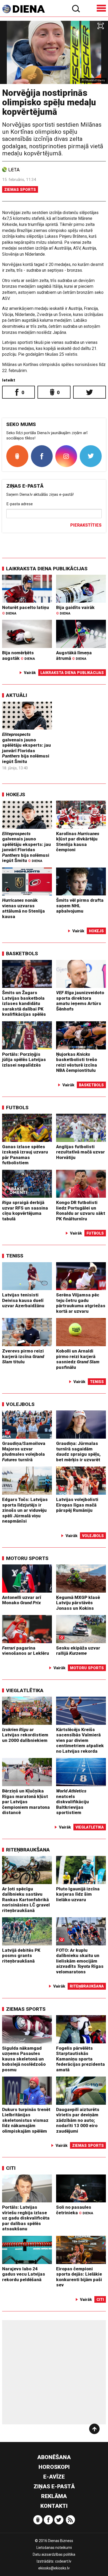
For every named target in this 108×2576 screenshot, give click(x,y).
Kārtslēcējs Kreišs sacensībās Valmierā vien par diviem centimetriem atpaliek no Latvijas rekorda (80, 1740)
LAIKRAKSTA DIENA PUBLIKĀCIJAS (47, 569)
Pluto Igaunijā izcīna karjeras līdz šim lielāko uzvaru (78, 1894)
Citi (11, 2168)
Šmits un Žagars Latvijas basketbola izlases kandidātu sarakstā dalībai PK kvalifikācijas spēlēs (24, 1003)
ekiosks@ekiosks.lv (54, 2568)
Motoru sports (27, 1558)
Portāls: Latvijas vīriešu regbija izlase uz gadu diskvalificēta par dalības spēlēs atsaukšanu (26, 2218)
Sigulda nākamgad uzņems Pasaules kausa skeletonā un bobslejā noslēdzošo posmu (24, 2059)
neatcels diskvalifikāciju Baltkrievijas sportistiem (72, 1802)
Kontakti (54, 2506)
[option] (54, 52)
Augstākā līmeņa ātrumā (74, 655)
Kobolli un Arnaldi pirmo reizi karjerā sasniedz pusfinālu (78, 1359)
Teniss (15, 1256)
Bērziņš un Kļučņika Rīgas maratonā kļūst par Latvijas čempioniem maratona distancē (26, 1802)
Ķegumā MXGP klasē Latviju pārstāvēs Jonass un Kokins (78, 1603)
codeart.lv (63, 2561)
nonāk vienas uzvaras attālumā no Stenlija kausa (23, 908)
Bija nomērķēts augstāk (18, 655)
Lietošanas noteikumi (54, 2548)
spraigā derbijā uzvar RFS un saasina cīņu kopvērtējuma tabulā (25, 1211)
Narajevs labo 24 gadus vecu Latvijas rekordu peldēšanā (24, 2274)
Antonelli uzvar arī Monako (22, 1600)
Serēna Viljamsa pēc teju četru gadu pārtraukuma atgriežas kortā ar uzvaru (81, 1303)
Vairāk (30, 673)
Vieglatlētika (25, 1690)
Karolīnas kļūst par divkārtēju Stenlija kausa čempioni (78, 842)
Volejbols (20, 1404)
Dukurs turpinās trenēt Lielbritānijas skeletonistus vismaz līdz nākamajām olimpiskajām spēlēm (26, 2120)
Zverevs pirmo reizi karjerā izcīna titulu (23, 1356)
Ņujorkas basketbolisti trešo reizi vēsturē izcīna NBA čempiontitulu (77, 1062)
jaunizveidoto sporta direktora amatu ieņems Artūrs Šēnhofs (80, 1001)
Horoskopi (54, 2467)
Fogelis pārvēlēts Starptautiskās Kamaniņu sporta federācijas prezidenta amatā (80, 2059)
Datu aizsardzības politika (54, 2554)
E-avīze (54, 2477)
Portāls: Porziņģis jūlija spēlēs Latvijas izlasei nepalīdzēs (24, 1060)
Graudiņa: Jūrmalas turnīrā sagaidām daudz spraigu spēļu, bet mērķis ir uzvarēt (78, 1452)
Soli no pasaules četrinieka (75, 2210)
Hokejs (16, 794)
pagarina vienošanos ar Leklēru (26, 1651)
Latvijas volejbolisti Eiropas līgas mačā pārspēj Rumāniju (77, 1505)
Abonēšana (54, 2457)
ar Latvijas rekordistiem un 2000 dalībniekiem (25, 1735)
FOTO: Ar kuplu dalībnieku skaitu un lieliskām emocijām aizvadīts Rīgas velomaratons (80, 1961)
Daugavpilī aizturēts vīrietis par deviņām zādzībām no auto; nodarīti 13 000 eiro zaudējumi (78, 2120)
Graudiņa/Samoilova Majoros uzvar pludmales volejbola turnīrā (24, 1452)
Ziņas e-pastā (54, 2486)
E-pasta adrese (20, 504)
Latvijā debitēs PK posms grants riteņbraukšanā (21, 1956)
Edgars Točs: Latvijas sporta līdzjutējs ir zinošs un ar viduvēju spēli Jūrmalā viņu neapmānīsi (25, 1510)
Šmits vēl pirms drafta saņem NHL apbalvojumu (80, 906)
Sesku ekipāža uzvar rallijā (78, 1651)
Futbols (17, 1108)
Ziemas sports (20, 190)
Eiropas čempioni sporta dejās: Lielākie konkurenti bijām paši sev (79, 2277)
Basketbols (22, 953)
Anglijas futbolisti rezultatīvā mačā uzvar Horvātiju (80, 1152)
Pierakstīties (86, 525)
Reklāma (54, 2496)
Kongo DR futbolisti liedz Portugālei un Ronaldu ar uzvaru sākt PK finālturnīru (81, 1211)
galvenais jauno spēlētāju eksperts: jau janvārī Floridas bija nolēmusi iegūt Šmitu (26, 748)
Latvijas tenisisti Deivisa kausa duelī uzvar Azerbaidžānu (23, 1300)
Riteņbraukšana (28, 1850)
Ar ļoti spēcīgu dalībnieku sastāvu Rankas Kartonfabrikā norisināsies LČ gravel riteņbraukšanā (26, 1900)
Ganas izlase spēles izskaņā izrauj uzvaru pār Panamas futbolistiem (25, 1155)
